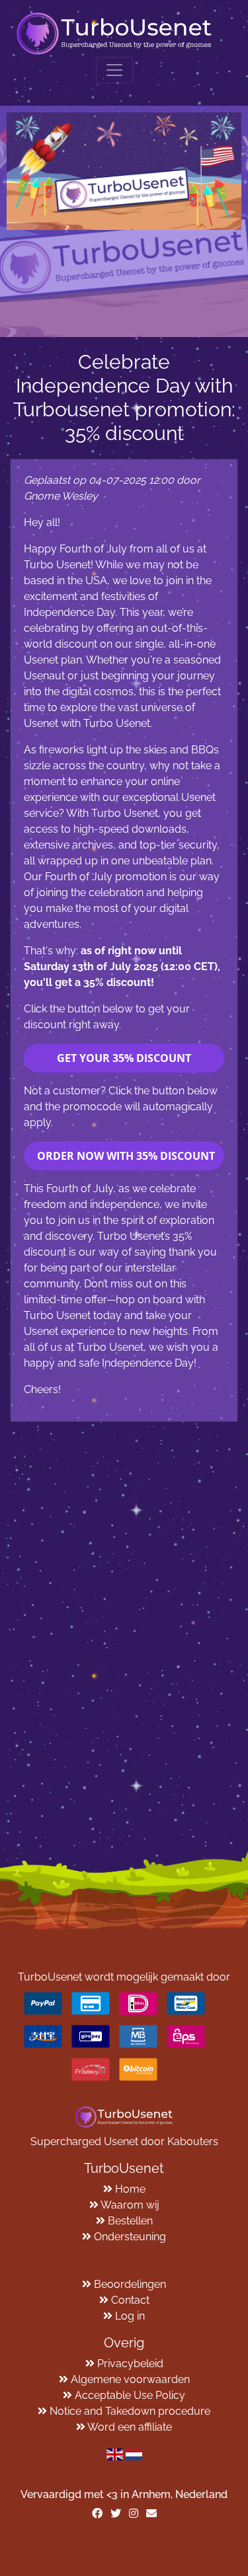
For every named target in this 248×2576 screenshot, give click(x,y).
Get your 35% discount (124, 1058)
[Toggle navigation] (114, 70)
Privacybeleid (130, 2364)
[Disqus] (124, 1587)
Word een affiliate (130, 2427)
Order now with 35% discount (126, 1156)
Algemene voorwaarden (130, 2379)
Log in (130, 2316)
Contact (130, 2300)
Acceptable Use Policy (130, 2395)
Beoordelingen (130, 2284)
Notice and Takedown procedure (130, 2411)
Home (130, 2189)
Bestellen (130, 2221)
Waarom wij (130, 2205)
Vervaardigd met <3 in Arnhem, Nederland (124, 2494)
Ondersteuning (130, 2237)
